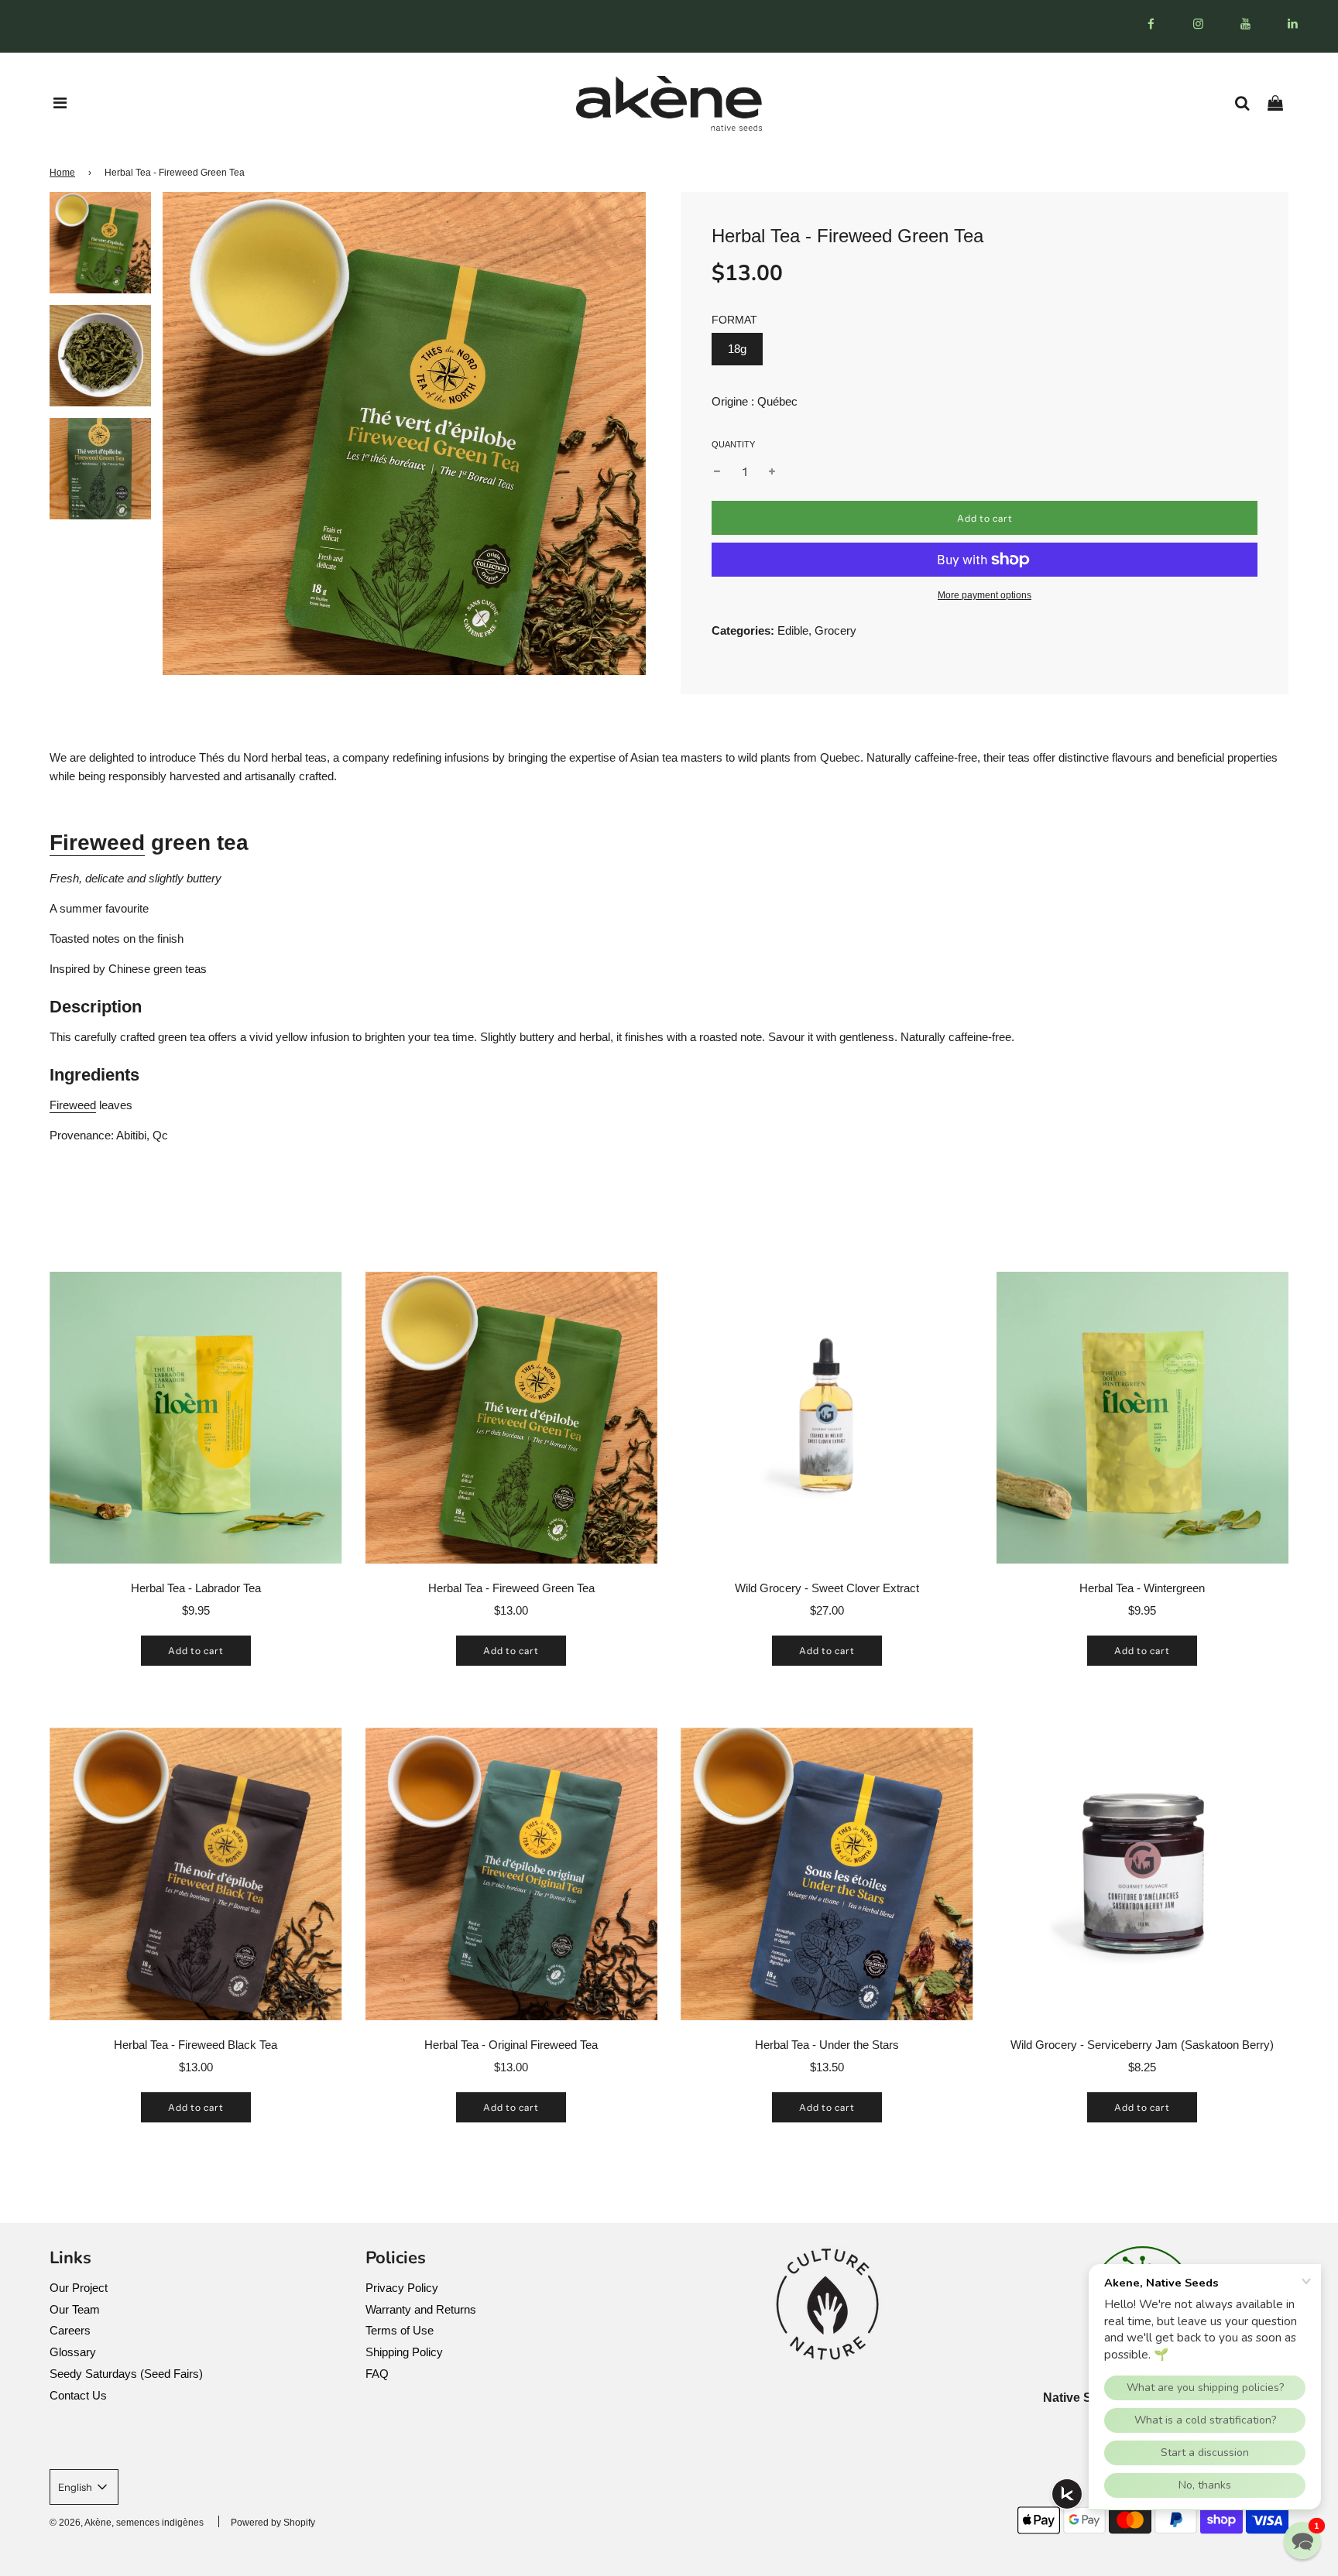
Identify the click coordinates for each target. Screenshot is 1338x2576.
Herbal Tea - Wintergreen (1142, 1588)
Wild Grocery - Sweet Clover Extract (827, 1588)
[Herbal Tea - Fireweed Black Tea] (196, 1874)
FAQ (377, 2374)
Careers (70, 2330)
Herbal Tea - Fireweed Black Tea (196, 2045)
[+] (772, 472)
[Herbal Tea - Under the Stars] (827, 1874)
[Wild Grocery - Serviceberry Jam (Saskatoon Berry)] (1143, 1874)
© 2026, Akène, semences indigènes (127, 2523)
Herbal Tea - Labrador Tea (196, 1588)
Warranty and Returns (421, 2309)
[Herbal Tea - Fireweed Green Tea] (512, 1418)
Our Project (79, 2288)
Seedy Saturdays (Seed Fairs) (126, 2374)
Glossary (73, 2352)
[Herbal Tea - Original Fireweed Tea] (512, 1874)
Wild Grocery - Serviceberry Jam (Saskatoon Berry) (1142, 2045)
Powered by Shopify (273, 2523)
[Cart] (1281, 103)
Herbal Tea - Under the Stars (827, 2045)
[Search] (1248, 103)
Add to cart (196, 1651)
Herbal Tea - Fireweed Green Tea (511, 1588)
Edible (793, 630)
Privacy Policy (402, 2288)
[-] (717, 472)
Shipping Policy (404, 2352)
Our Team (75, 2309)
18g (737, 349)
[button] (1302, 2540)
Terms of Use (400, 2330)
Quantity (733, 444)
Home (62, 173)
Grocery (835, 630)
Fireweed (97, 843)
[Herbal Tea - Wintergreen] (1143, 1418)
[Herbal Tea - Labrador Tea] (196, 1418)
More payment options (985, 595)
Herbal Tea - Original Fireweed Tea (511, 2045)
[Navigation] (60, 103)
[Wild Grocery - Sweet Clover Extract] (827, 1418)
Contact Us (78, 2395)
